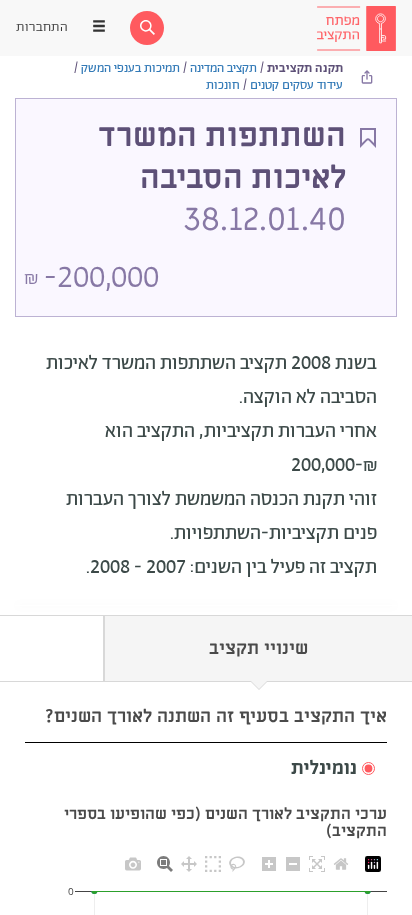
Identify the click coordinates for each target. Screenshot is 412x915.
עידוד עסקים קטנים (296, 85)
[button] (206, 769)
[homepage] (356, 28)
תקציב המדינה (223, 68)
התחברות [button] (42, 27)
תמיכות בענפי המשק (130, 68)
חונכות (223, 85)
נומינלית (324, 769)
